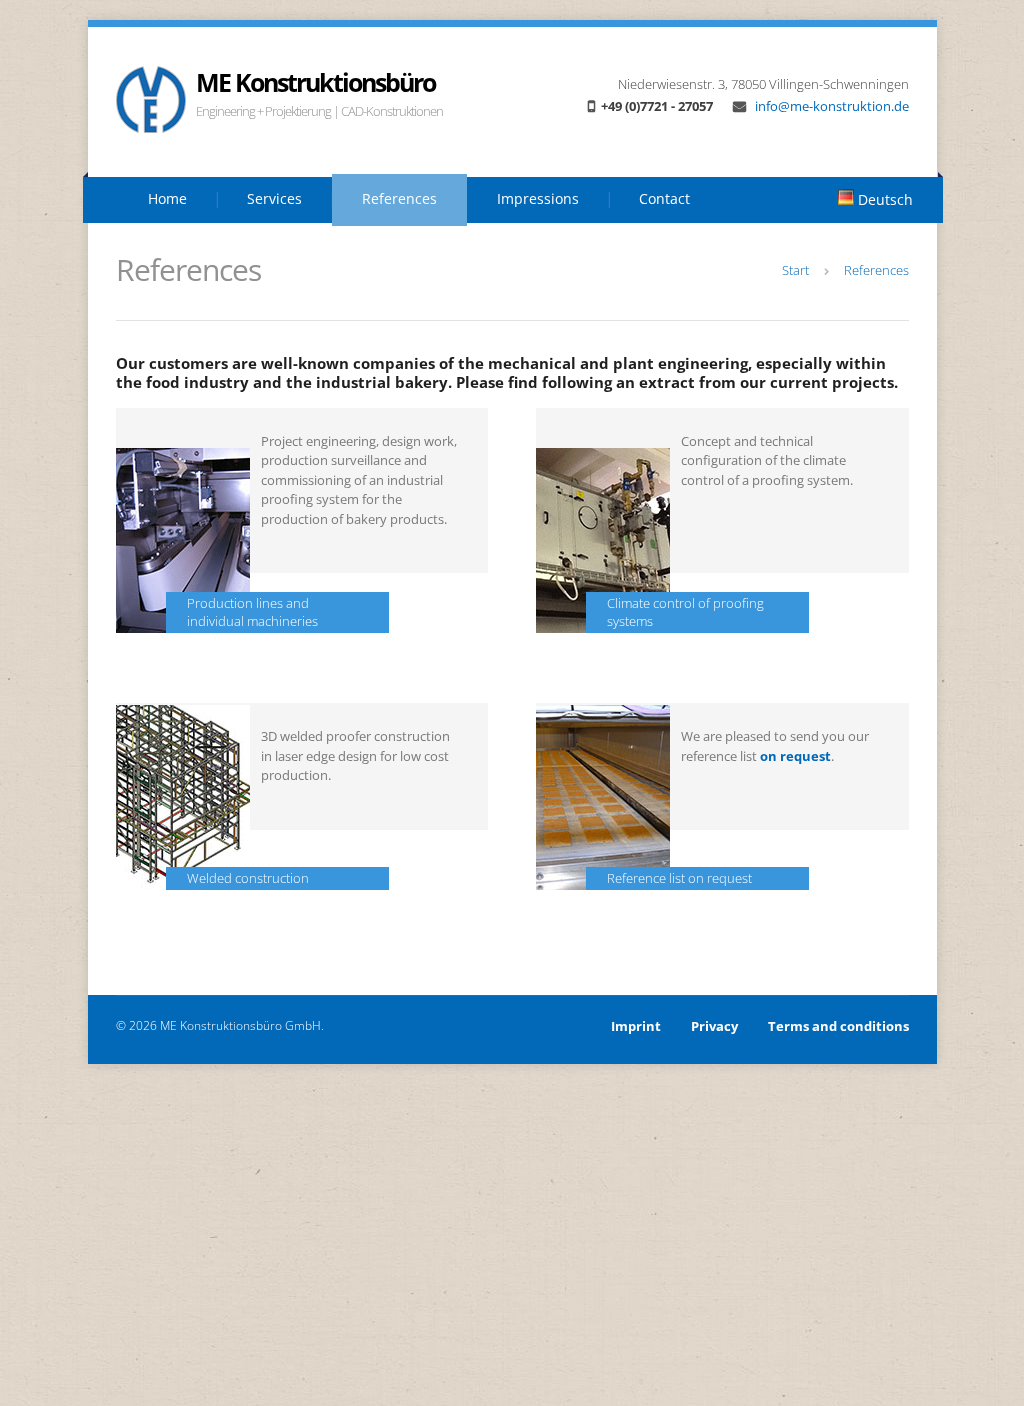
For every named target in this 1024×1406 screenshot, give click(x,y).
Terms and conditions (838, 1026)
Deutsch (883, 199)
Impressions (538, 198)
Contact (664, 198)
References (399, 198)
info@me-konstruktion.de (830, 106)
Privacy (714, 1026)
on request (795, 756)
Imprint (636, 1026)
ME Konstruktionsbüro (315, 82)
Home (167, 198)
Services (274, 198)
